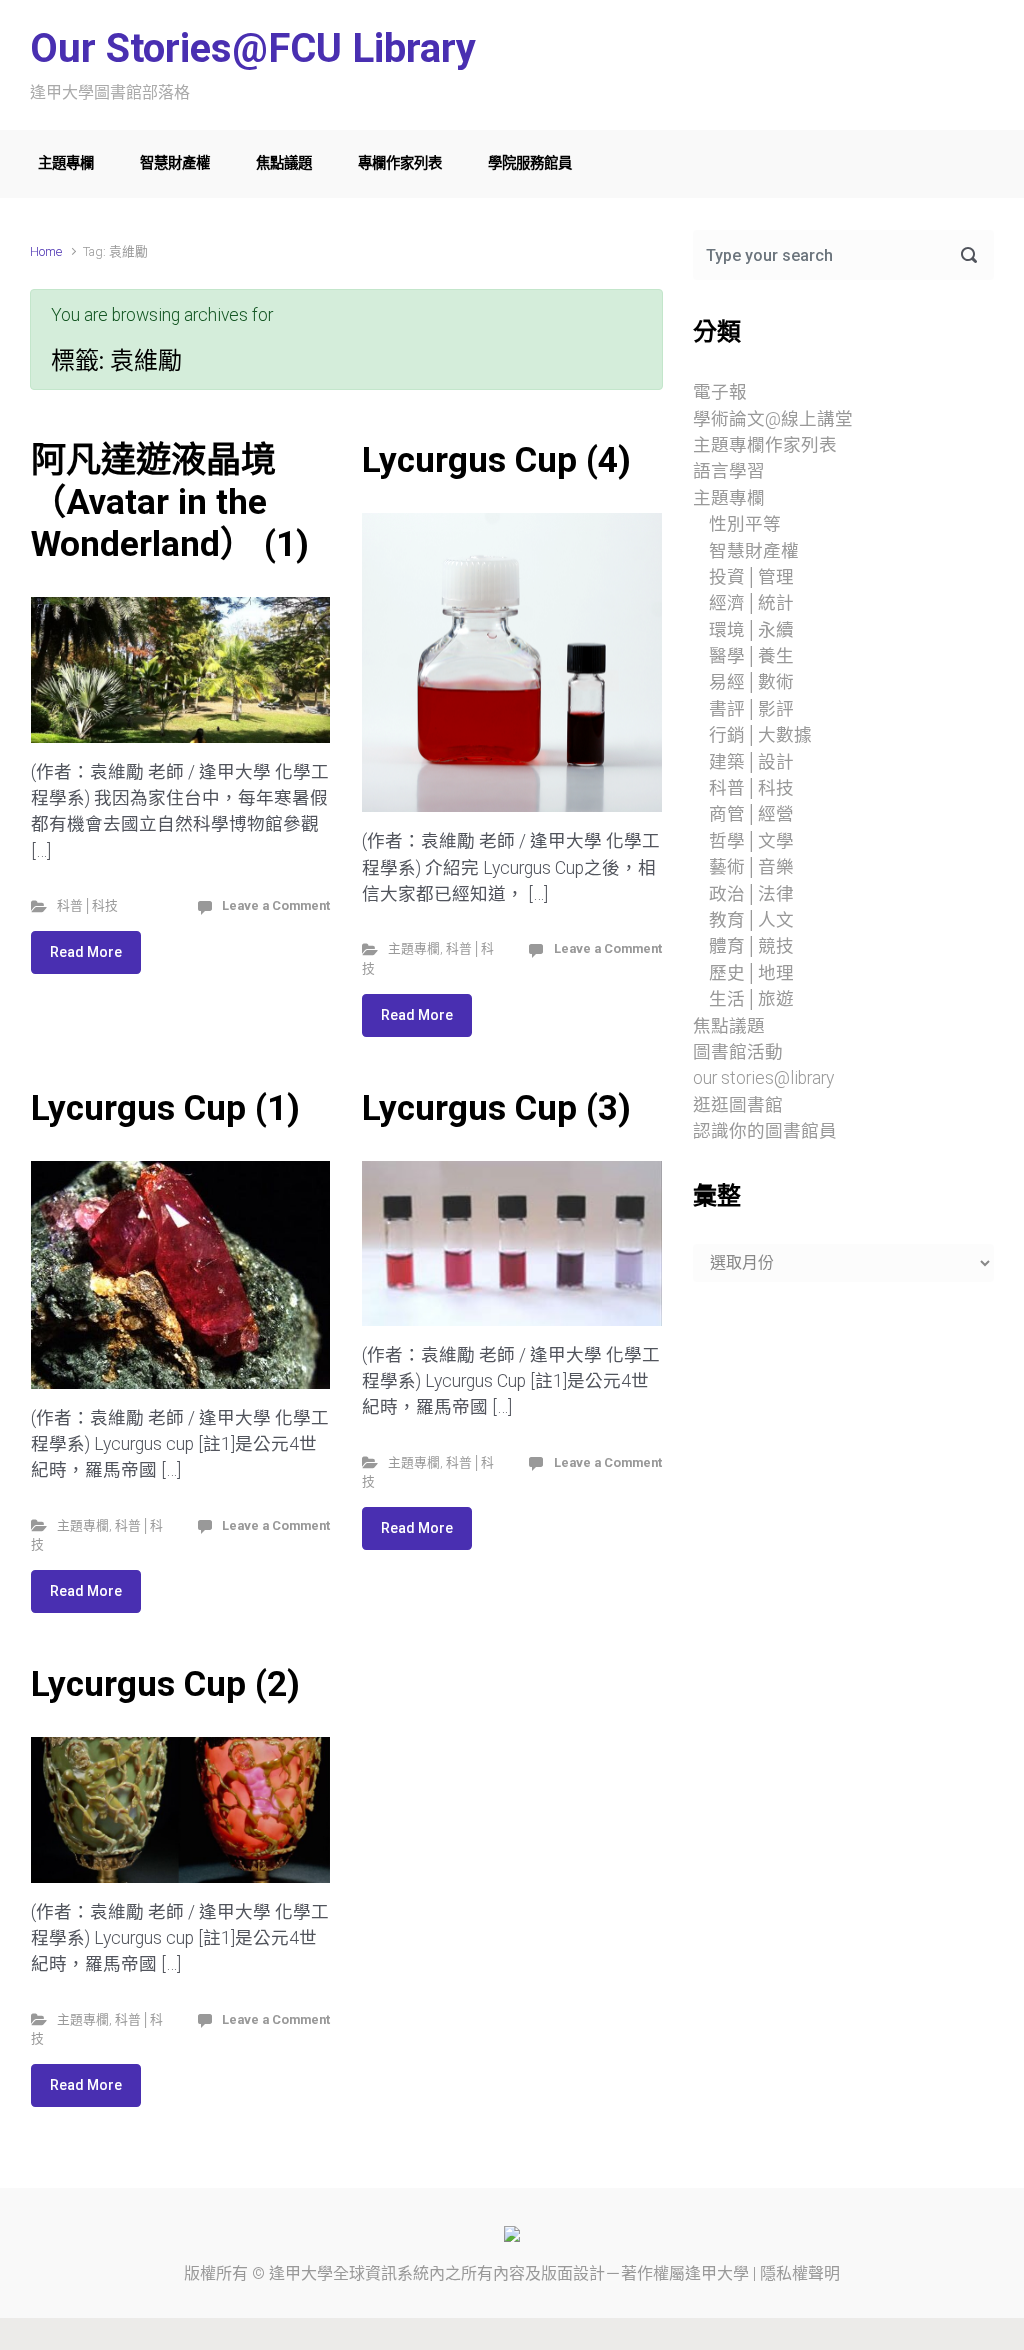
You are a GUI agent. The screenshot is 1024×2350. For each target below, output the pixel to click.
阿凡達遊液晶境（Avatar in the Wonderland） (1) (170, 502)
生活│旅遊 (751, 999)
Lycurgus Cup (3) (496, 1108)
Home (46, 251)
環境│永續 (751, 630)
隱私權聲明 (800, 2273)
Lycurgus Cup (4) (496, 460)
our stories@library (763, 1078)
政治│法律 (751, 894)
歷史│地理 (751, 973)
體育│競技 (751, 946)
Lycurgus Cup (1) (165, 1108)
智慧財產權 (175, 163)
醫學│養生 (751, 656)
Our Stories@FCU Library (253, 48)
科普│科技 (87, 905)
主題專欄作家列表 (765, 445)
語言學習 (729, 471)
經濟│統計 (751, 603)
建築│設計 (751, 762)
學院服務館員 (530, 163)
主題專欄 (66, 163)
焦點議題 (284, 163)
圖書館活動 (738, 1052)
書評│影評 (751, 709)
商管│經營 (751, 814)
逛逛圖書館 (738, 1105)
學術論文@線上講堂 (773, 419)
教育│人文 (751, 920)
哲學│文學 (751, 841)
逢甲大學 (301, 2273)
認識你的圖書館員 (765, 1131)
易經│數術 (751, 682)
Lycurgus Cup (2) (165, 1684)
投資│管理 (751, 577)
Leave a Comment (276, 905)
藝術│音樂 (751, 867)
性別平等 (745, 524)
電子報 (720, 392)
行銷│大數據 (760, 735)
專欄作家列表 (400, 163)
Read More (86, 952)
